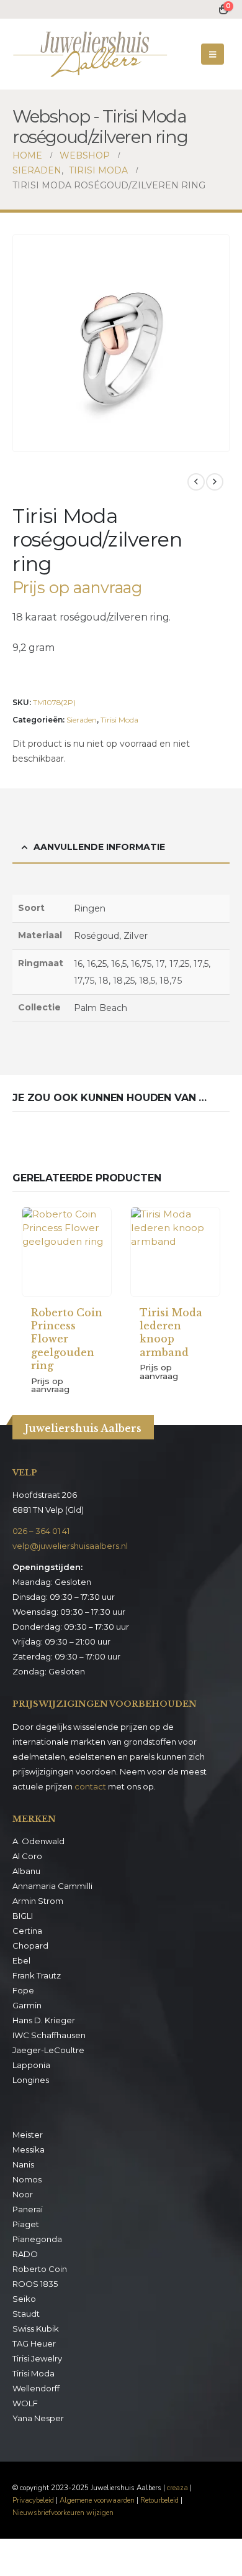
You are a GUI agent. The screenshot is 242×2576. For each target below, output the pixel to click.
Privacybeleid (33, 2500)
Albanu (26, 1871)
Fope (23, 1990)
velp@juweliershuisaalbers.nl (70, 1546)
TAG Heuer (34, 2343)
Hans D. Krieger (44, 2020)
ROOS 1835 (35, 2284)
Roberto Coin (40, 2269)
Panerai (28, 2209)
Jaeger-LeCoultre (48, 2050)
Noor (23, 2194)
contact (90, 1786)
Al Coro (27, 1856)
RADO (25, 2254)
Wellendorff (36, 2388)
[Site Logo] (90, 54)
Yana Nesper (38, 2418)
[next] (215, 482)
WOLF (25, 2403)
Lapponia (31, 2065)
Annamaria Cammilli (52, 1886)
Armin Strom (38, 1901)
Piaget (26, 2224)
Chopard (30, 1946)
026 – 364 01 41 (41, 1531)
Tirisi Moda (119, 720)
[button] (213, 54)
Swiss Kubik (36, 2329)
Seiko (24, 2299)
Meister (28, 2135)
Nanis (23, 2164)
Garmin (27, 2005)
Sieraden (82, 720)
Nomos (27, 2179)
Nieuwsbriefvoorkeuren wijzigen (63, 2513)
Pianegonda (37, 2239)
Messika (29, 2149)
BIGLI (23, 1916)
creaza (177, 2488)
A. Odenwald (38, 1841)
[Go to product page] (67, 1252)
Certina (27, 1931)
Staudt (26, 2314)
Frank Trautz (37, 1975)
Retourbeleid (159, 2500)
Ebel (21, 1960)
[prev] (196, 482)
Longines (31, 2080)
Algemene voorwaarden (97, 2500)
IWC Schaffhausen (49, 2035)
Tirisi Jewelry (37, 2358)
